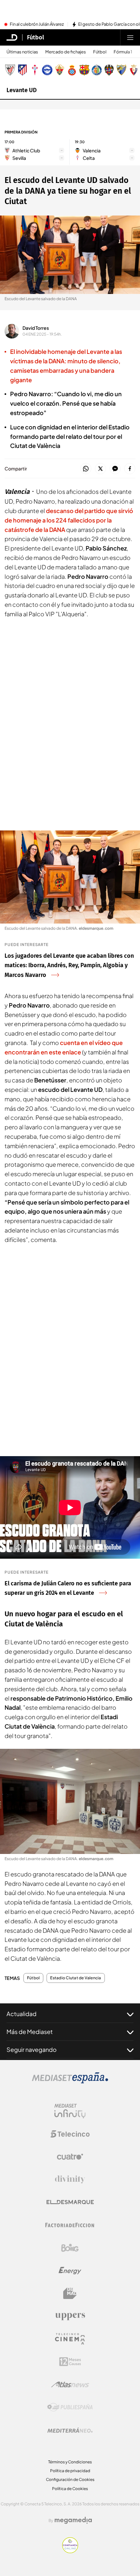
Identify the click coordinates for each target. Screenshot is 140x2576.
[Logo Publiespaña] (70, 2407)
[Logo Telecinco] (70, 2134)
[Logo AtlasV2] (70, 2384)
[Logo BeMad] (70, 2293)
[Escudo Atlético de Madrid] (22, 70)
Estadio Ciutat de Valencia (76, 1978)
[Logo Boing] (70, 2248)
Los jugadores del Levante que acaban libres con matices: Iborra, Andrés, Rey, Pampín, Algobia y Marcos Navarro (69, 966)
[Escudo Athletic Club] (10, 70)
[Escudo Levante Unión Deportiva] (109, 70)
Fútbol (35, 37)
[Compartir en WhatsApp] (86, 469)
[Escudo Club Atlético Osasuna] (134, 70)
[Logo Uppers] (70, 2316)
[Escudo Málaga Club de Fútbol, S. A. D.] (121, 70)
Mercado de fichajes (66, 52)
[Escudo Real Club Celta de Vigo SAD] (35, 70)
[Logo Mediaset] (70, 2082)
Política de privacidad (70, 2471)
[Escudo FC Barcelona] (84, 70)
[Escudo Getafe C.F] (97, 70)
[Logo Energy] (70, 2271)
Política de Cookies (70, 2489)
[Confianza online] (70, 2551)
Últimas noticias (22, 52)
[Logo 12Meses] (70, 2362)
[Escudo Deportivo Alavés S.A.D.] (47, 70)
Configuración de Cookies (70, 2479)
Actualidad (21, 2014)
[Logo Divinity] (70, 2179)
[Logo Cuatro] (70, 2157)
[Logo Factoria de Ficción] (70, 2225)
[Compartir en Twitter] (100, 469)
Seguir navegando (32, 2049)
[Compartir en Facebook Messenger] (115, 469)
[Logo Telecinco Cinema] (70, 2339)
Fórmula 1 (123, 52)
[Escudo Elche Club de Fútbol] (60, 70)
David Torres (36, 328)
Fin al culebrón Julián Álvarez (37, 24)
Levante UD (22, 90)
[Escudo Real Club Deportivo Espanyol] (72, 70)
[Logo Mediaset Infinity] (70, 2111)
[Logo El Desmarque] (70, 2202)
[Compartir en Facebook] (130, 469)
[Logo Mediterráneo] (70, 2430)
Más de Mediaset (30, 2032)
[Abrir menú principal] (130, 37)
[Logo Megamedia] (73, 2520)
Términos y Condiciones (70, 2462)
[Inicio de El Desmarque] (12, 37)
